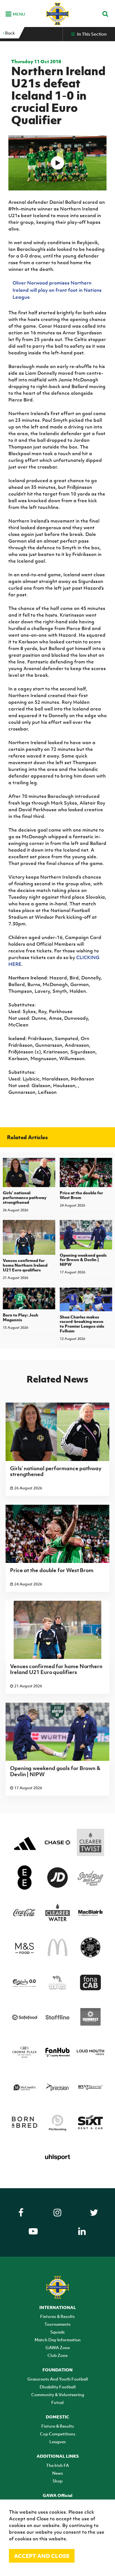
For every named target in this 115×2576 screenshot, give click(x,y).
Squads (57, 2332)
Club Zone (57, 2355)
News (58, 2473)
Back (9, 33)
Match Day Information (58, 2340)
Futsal (57, 2402)
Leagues (58, 2442)
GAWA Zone (58, 2347)
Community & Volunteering (58, 2394)
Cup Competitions (58, 2434)
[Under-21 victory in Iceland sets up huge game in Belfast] (58, 163)
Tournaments (57, 2324)
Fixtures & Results (57, 2316)
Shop (57, 2481)
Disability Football (58, 2387)
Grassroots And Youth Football (58, 2379)
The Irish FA (57, 2465)
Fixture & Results (58, 2426)
